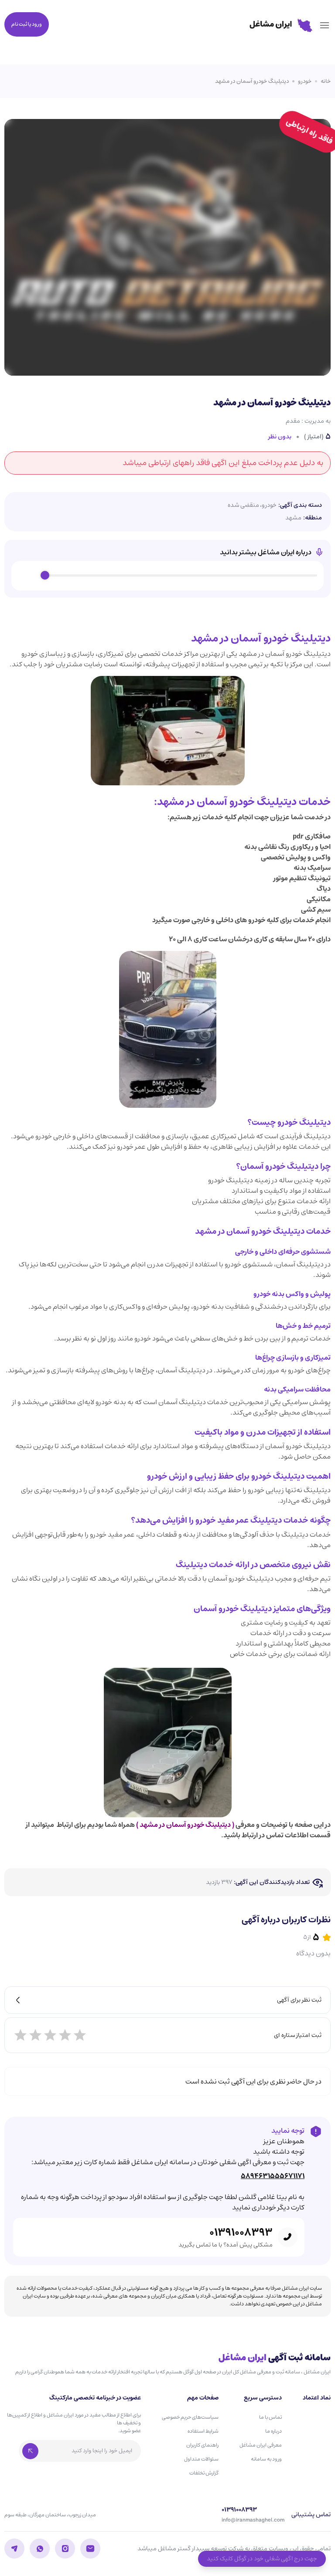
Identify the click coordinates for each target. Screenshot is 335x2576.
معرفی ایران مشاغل (261, 2445)
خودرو (305, 81)
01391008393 (241, 2233)
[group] (167, 576)
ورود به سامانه (266, 2459)
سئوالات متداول (201, 2459)
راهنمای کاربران (202, 2445)
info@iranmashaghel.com (253, 2520)
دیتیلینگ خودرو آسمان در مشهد (252, 81)
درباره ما (273, 2431)
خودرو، (268, 505)
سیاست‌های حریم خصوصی (190, 2417)
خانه (326, 81)
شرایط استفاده (203, 2431)
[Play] (28, 576)
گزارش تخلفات (204, 2473)
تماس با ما (270, 2417)
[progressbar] (181, 576)
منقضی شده (243, 505)
